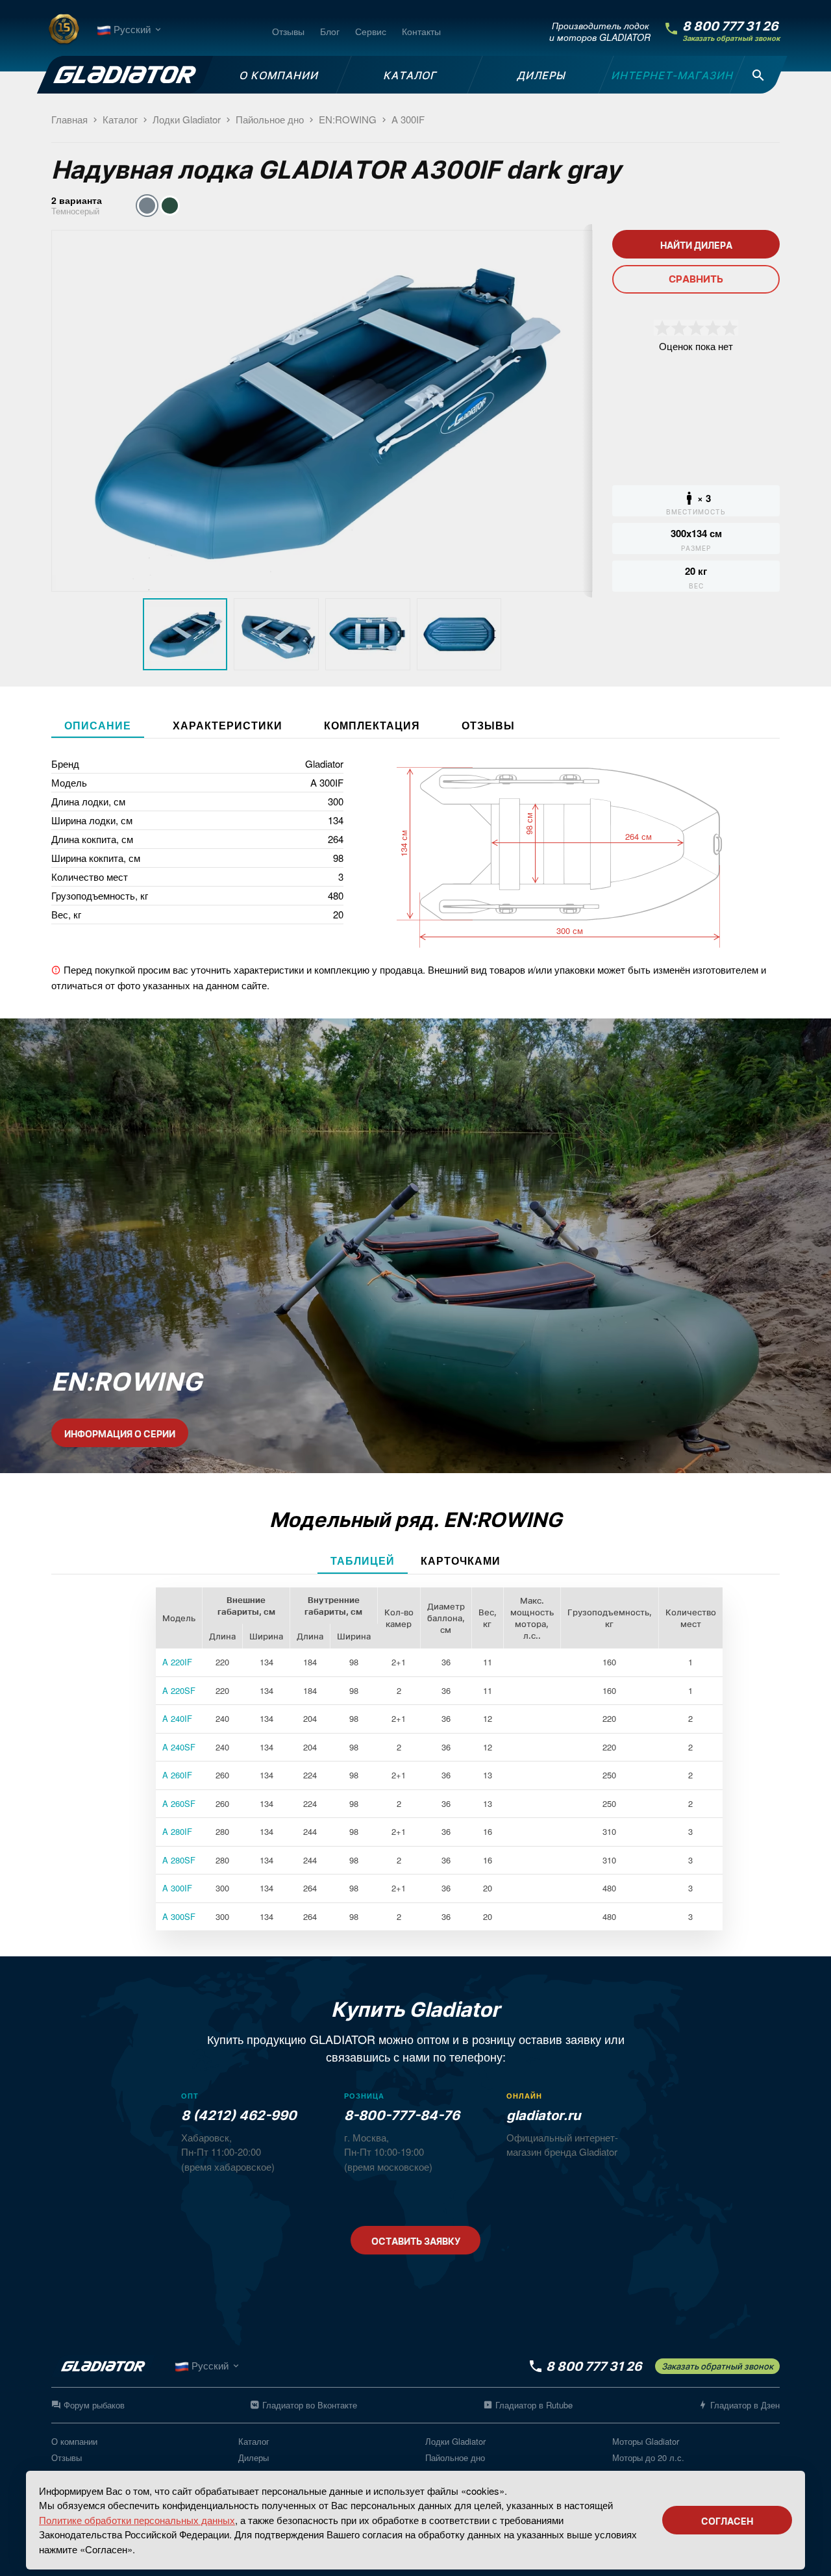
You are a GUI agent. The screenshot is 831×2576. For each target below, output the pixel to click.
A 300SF (179, 1916)
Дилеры (254, 2457)
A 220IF (177, 1662)
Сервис (371, 31)
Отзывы (288, 31)
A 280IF (177, 1831)
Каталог (254, 2441)
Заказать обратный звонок (731, 39)
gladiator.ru (543, 2115)
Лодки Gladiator (455, 2441)
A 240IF (177, 1718)
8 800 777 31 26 (730, 26)
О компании (74, 2441)
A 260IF (177, 1775)
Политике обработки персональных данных (137, 2520)
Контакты (421, 31)
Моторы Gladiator (646, 2441)
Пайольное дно (455, 2457)
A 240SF (179, 1747)
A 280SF (179, 1860)
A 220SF (179, 1690)
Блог (330, 31)
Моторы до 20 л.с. (648, 2457)
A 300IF (177, 1888)
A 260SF (179, 1803)
